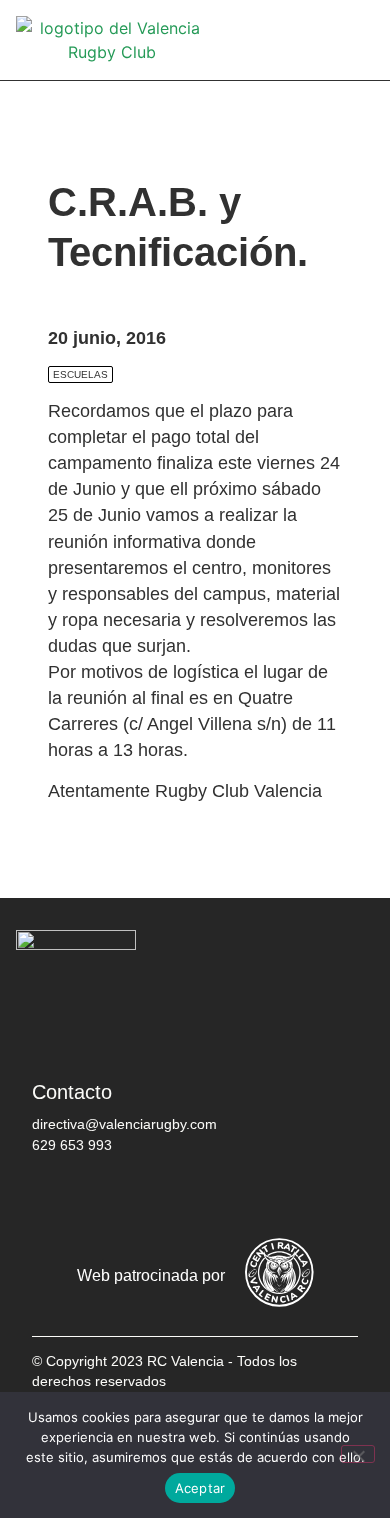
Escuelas (80, 374)
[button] (360, 40)
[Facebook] (57, 1197)
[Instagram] (177, 1197)
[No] (358, 1454)
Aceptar (200, 1488)
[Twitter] (117, 1197)
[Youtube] (237, 1197)
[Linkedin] (297, 1197)
